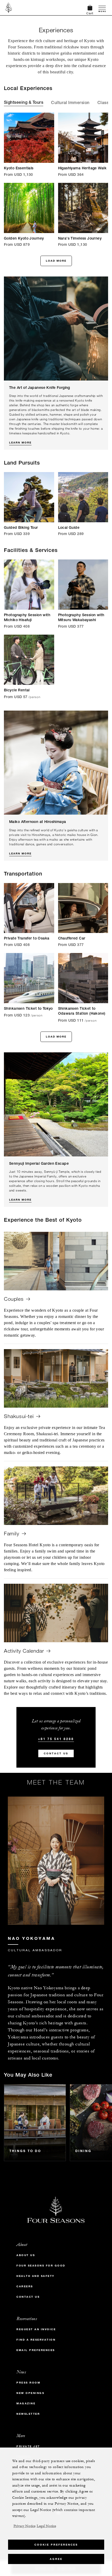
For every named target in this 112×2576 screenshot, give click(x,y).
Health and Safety (36, 2276)
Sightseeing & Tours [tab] (24, 103)
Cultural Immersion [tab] (70, 103)
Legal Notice (46, 2526)
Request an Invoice (36, 2329)
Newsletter (28, 2414)
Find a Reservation (36, 2340)
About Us (26, 2255)
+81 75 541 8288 (56, 1739)
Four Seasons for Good (41, 2266)
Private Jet (28, 2446)
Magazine (26, 2403)
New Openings (30, 2393)
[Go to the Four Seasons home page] (9, 8)
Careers (25, 2286)
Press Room (28, 2383)
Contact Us (56, 1753)
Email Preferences (36, 2350)
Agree (56, 2559)
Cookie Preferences (56, 2545)
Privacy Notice (24, 2526)
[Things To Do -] (35, 2123)
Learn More (20, 443)
